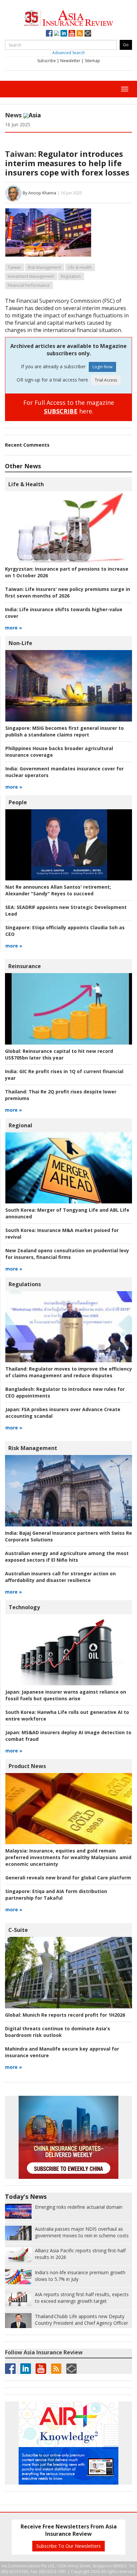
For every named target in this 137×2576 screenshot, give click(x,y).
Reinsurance (25, 966)
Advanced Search (68, 53)
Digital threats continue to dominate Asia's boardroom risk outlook (58, 2032)
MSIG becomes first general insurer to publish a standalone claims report (65, 731)
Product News (27, 1766)
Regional (20, 1125)
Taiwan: (21, 154)
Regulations (25, 1284)
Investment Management (31, 276)
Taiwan (14, 267)
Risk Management (44, 267)
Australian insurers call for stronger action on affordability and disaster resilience (60, 1577)
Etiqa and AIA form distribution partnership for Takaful (56, 1895)
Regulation (71, 276)
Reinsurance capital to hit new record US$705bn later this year (59, 1054)
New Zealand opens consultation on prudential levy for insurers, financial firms (67, 1254)
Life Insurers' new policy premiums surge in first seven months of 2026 (68, 592)
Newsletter (70, 61)
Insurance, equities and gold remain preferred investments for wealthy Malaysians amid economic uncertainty (68, 1857)
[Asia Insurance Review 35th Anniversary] (68, 17)
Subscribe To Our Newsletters (68, 2546)
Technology (24, 1607)
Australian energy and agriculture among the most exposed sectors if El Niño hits (67, 1557)
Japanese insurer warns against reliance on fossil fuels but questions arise (66, 1695)
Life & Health (80, 267)
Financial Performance (29, 285)
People (18, 802)
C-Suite (18, 1930)
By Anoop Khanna (39, 193)
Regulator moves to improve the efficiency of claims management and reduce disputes (69, 1372)
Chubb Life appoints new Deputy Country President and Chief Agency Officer (81, 2320)
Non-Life (20, 643)
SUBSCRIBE (61, 411)
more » (13, 628)
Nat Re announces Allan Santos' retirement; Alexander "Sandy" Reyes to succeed (58, 890)
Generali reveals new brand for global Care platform (68, 1878)
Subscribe (47, 61)
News (13, 115)
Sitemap (92, 61)
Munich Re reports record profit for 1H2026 (65, 2015)
